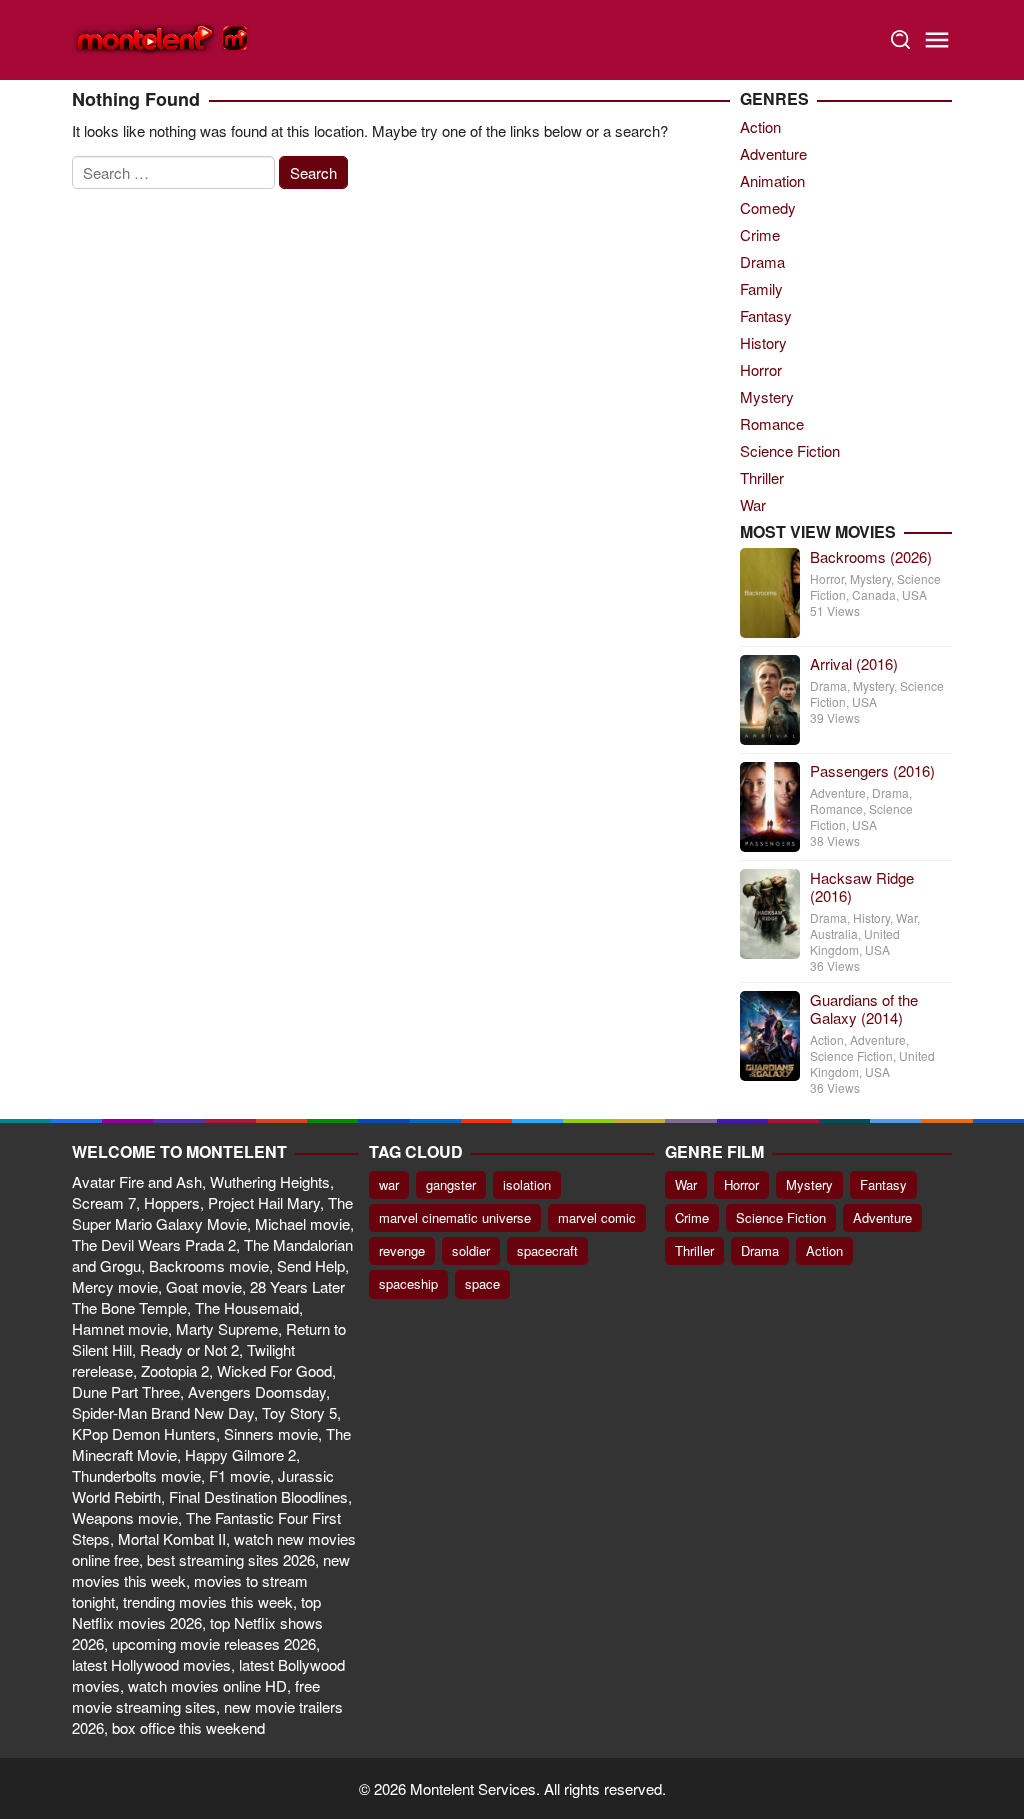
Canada (874, 594)
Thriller (762, 477)
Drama (762, 261)
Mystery (767, 396)
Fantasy (766, 315)
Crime (760, 234)
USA (914, 594)
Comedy (768, 207)
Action (760, 126)
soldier (471, 1250)
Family (761, 288)
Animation (772, 180)
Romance (772, 423)
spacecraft (547, 1250)
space (482, 1283)
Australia (834, 933)
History (763, 342)
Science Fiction (790, 450)
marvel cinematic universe (455, 1217)
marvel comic (597, 1217)
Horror (761, 369)
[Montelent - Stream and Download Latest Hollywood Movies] (162, 37)
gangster (451, 1184)
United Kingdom (855, 941)
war (389, 1184)
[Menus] (937, 40)
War (753, 504)
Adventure (773, 153)
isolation (527, 1184)
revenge (402, 1250)
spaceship (408, 1283)
